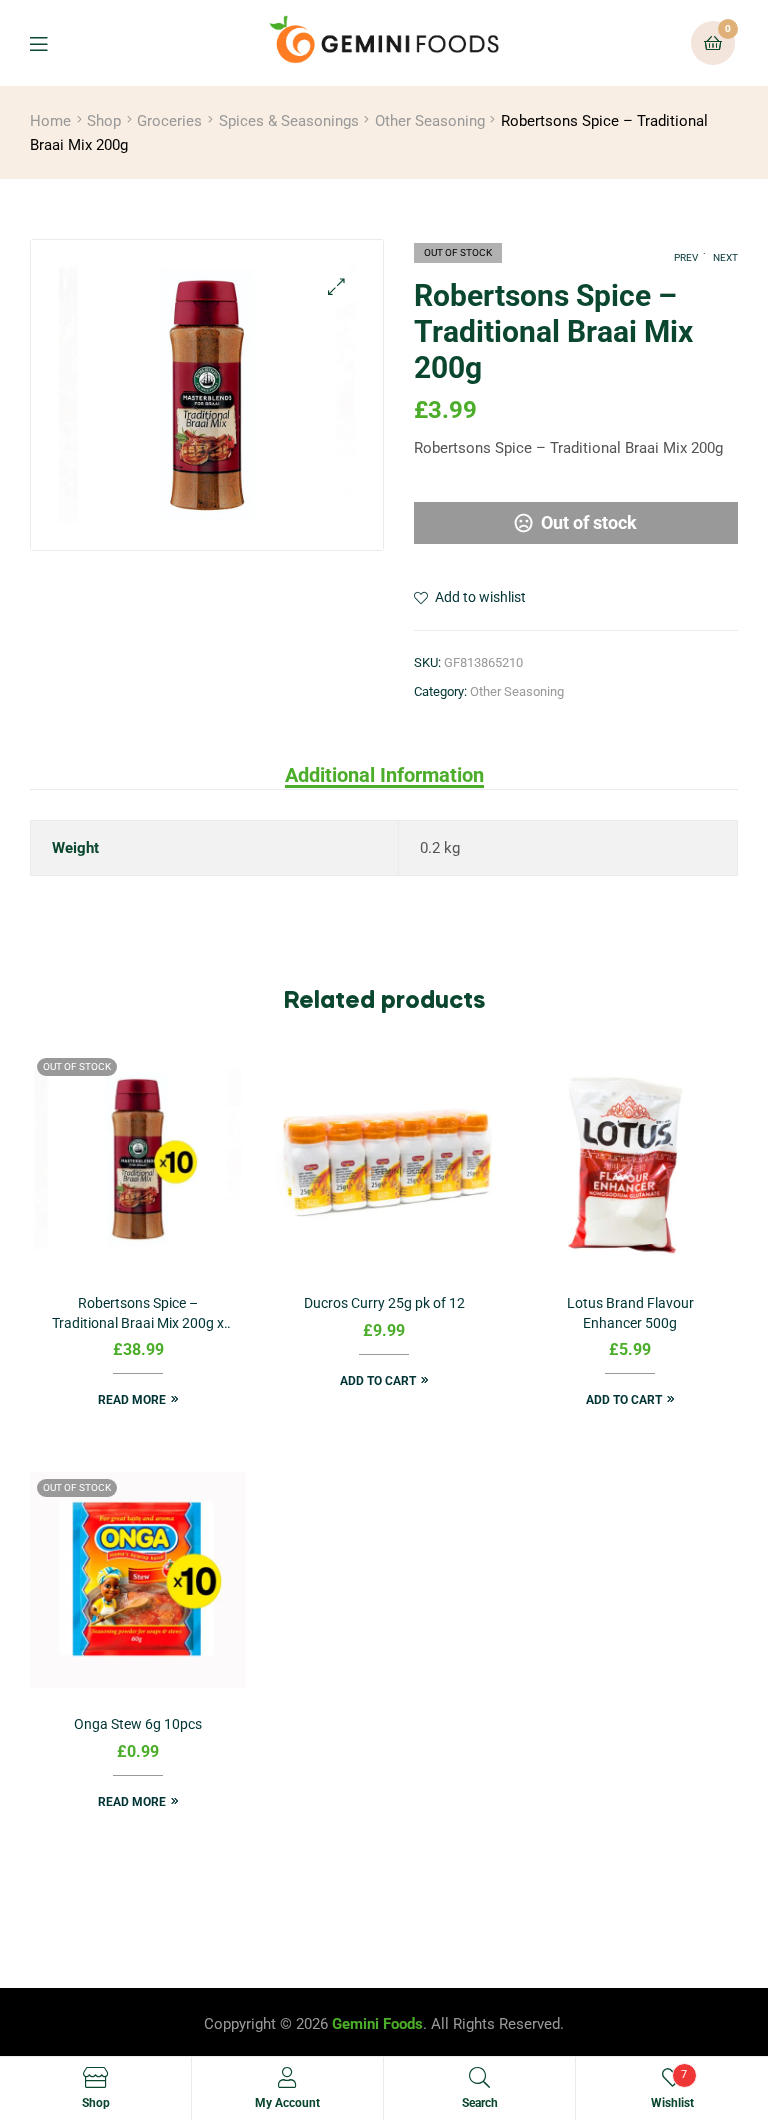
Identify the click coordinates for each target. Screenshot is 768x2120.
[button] (336, 286)
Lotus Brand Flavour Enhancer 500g (630, 1313)
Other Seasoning (430, 121)
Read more (132, 1400)
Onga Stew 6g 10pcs (138, 1724)
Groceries (169, 121)
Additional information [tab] (384, 775)
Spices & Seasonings (289, 121)
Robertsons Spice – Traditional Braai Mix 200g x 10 (138, 1314)
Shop (104, 121)
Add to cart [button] (378, 1381)
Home (50, 121)
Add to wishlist (480, 597)
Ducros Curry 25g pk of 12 (384, 1303)
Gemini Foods (377, 2024)
